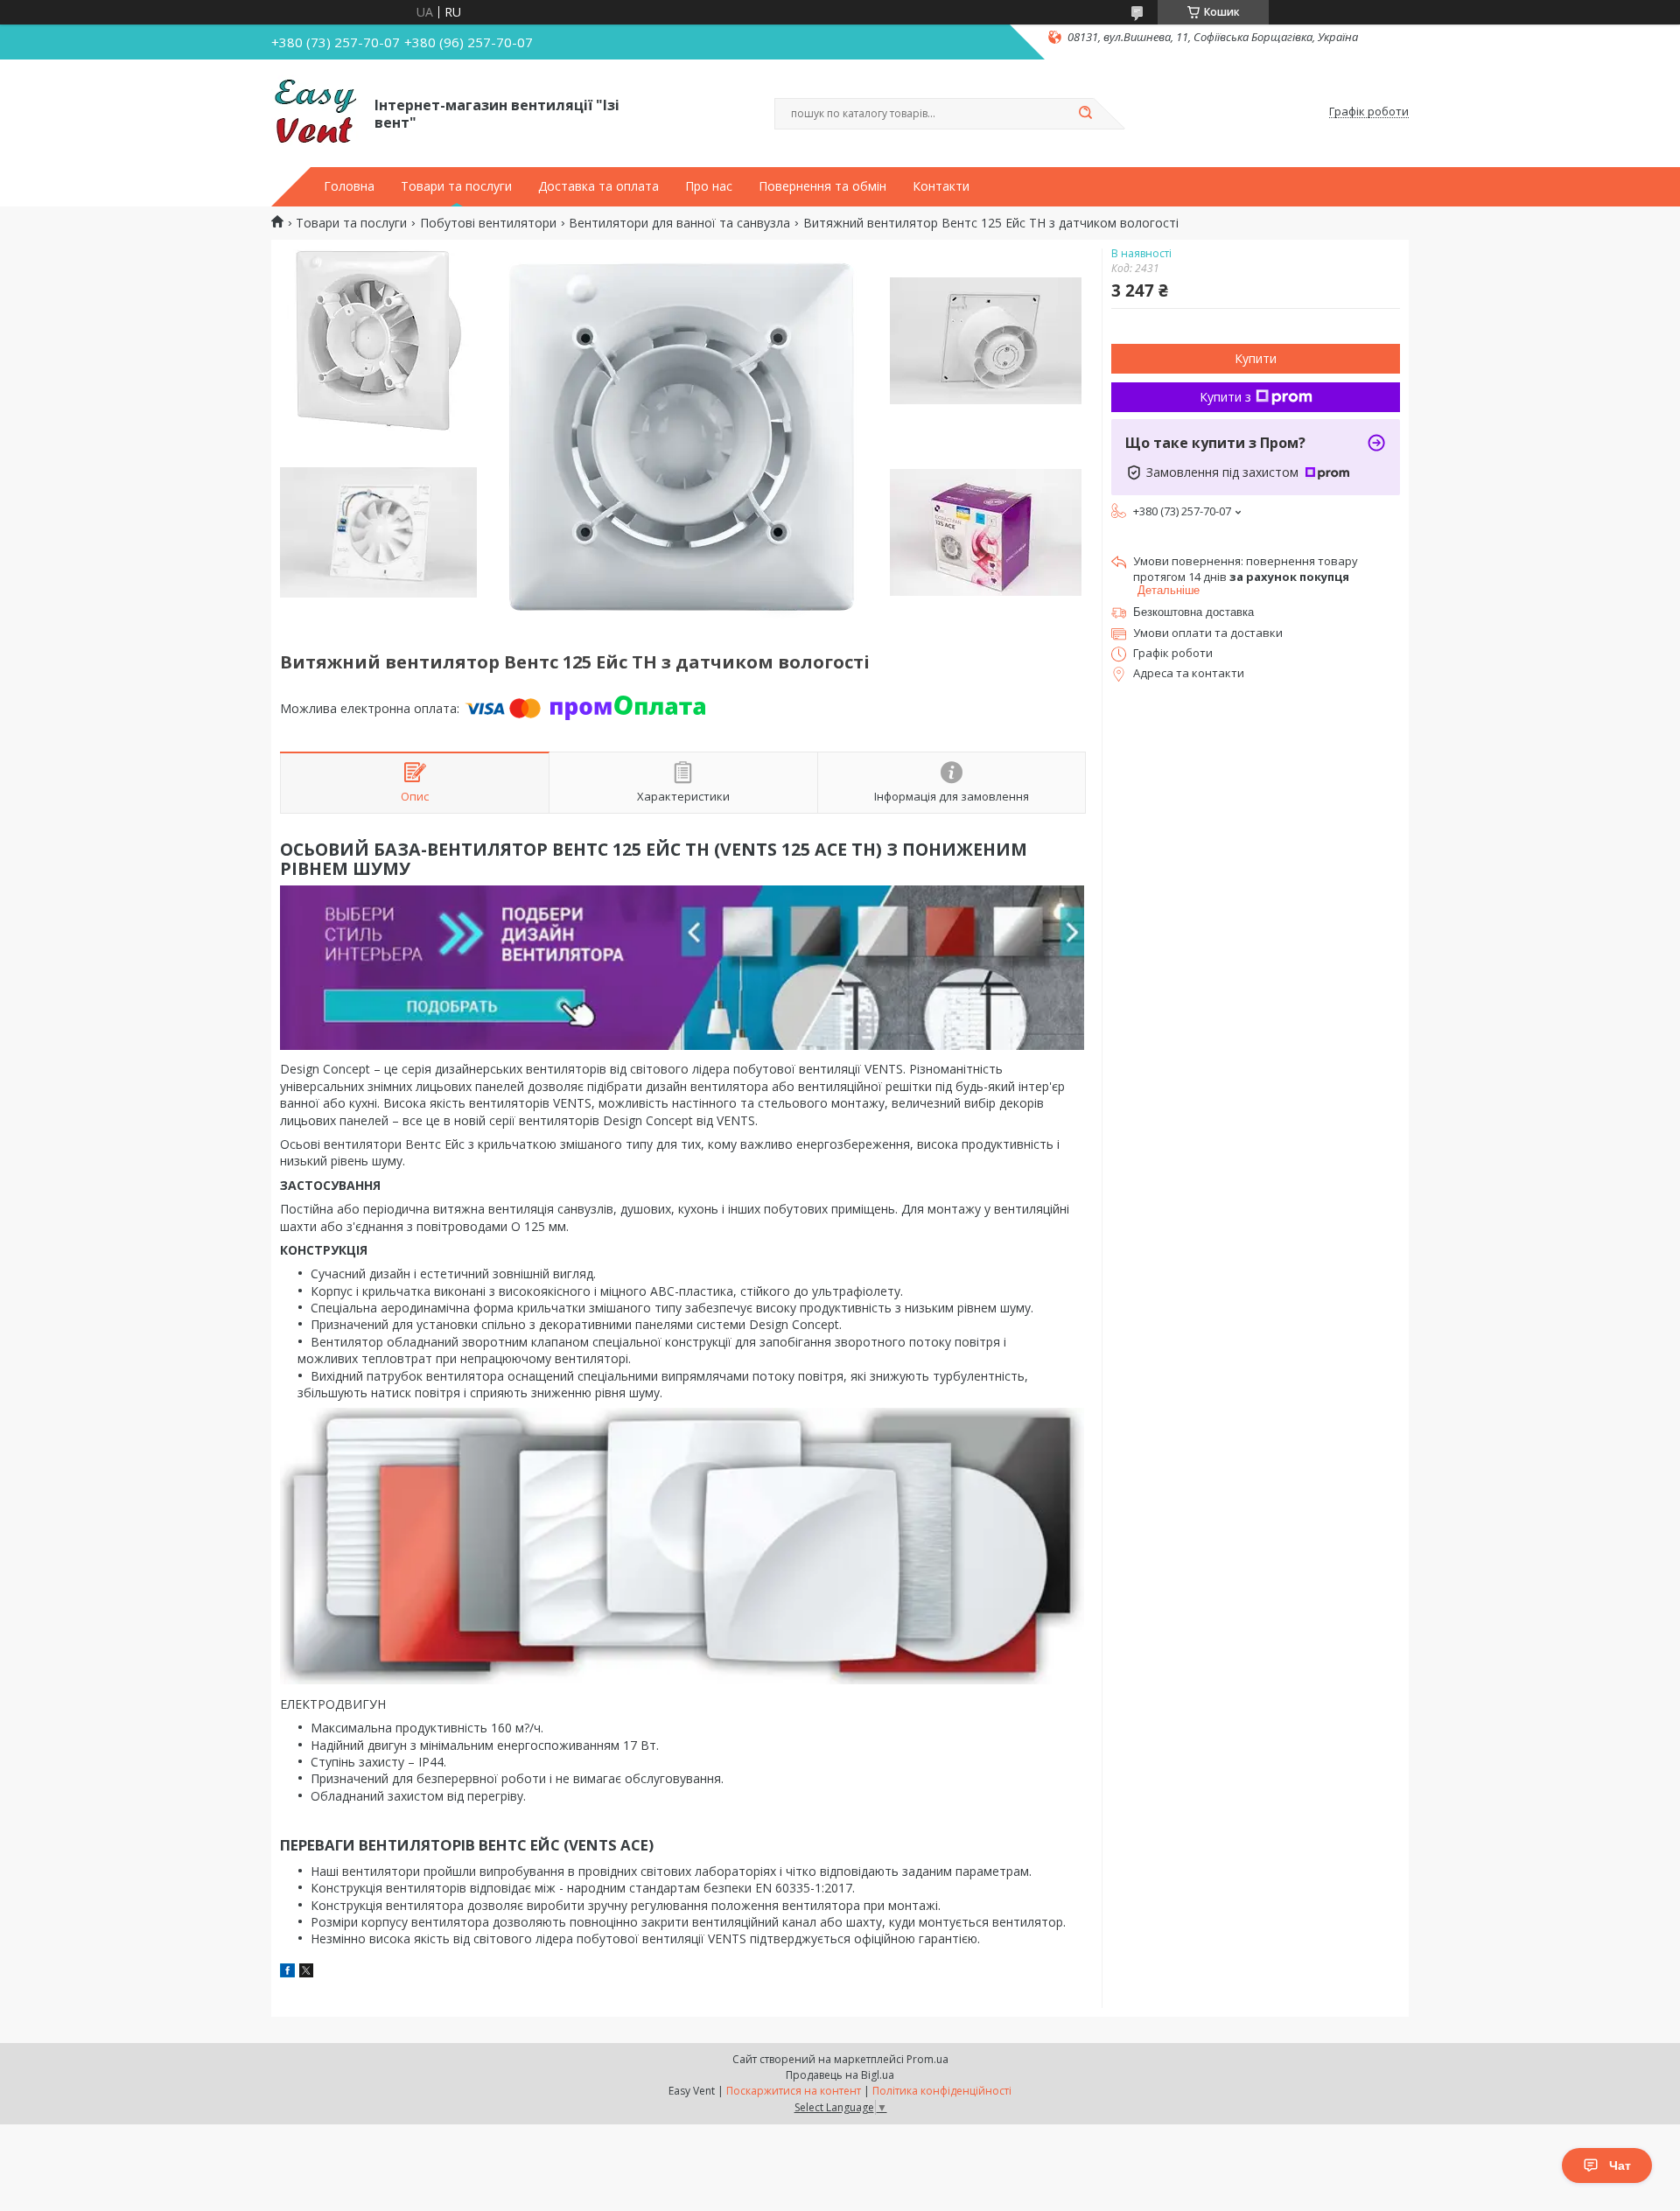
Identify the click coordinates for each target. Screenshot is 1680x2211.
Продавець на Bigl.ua (840, 2075)
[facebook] (287, 1973)
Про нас (709, 186)
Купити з (1225, 397)
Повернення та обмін (822, 186)
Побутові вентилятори (488, 223)
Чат (1620, 2166)
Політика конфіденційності (942, 2091)
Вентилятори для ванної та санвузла (679, 223)
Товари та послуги (456, 186)
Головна (349, 186)
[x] (306, 1973)
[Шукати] (1085, 114)
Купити (1256, 358)
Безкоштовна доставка (1193, 612)
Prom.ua (927, 2059)
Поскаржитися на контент (794, 2091)
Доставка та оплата (598, 186)
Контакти (941, 186)
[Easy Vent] (315, 112)
